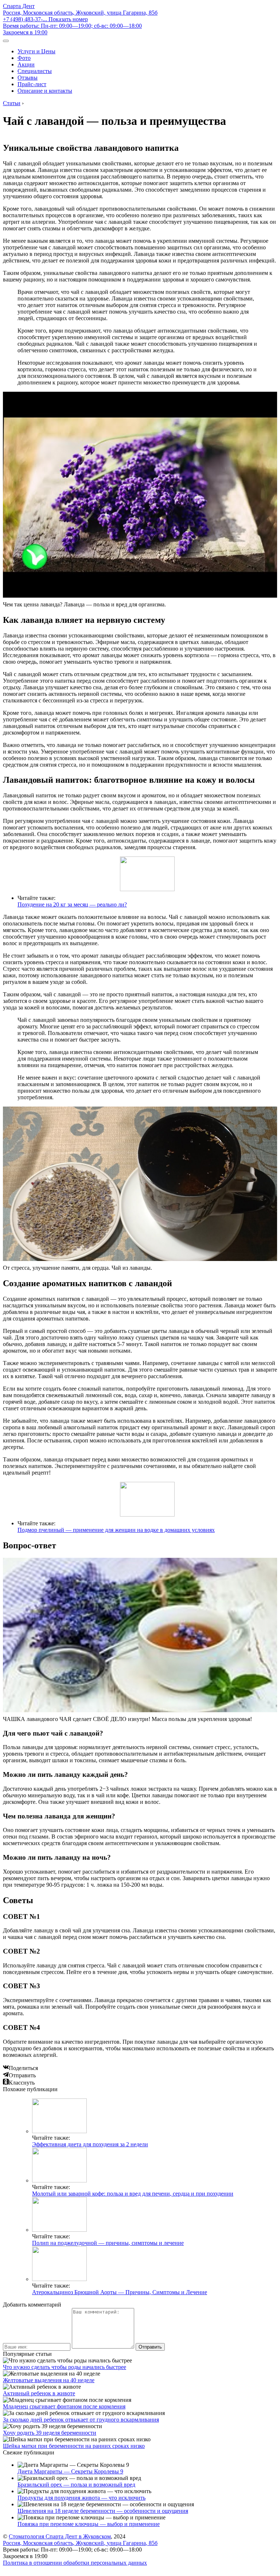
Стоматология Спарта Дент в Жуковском (60, 2536)
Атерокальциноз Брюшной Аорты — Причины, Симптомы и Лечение (120, 2292)
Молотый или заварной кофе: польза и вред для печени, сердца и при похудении (133, 2194)
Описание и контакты (45, 91)
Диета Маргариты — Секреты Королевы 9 (70, 2471)
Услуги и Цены (36, 51)
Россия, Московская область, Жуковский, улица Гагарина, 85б (80, 13)
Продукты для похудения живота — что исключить (81, 2498)
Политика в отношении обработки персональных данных (75, 2563)
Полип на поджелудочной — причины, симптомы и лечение (108, 2243)
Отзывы (28, 78)
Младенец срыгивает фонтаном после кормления (64, 2406)
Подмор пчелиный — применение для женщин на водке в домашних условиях (116, 1530)
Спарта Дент (19, 6)
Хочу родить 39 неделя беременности (50, 2433)
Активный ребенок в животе (39, 2393)
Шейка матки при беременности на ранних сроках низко (74, 2446)
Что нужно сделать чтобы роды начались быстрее (65, 2367)
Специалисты (35, 71)
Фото (24, 58)
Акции (26, 64)
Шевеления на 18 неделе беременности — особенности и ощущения (103, 2511)
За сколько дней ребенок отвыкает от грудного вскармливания (81, 2420)
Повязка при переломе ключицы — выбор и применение (89, 2524)
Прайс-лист (32, 84)
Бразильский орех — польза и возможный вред (76, 2485)
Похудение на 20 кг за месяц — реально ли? (72, 904)
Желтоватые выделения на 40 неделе (49, 2380)
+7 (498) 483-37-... (45, 19)
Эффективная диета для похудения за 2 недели (90, 2144)
